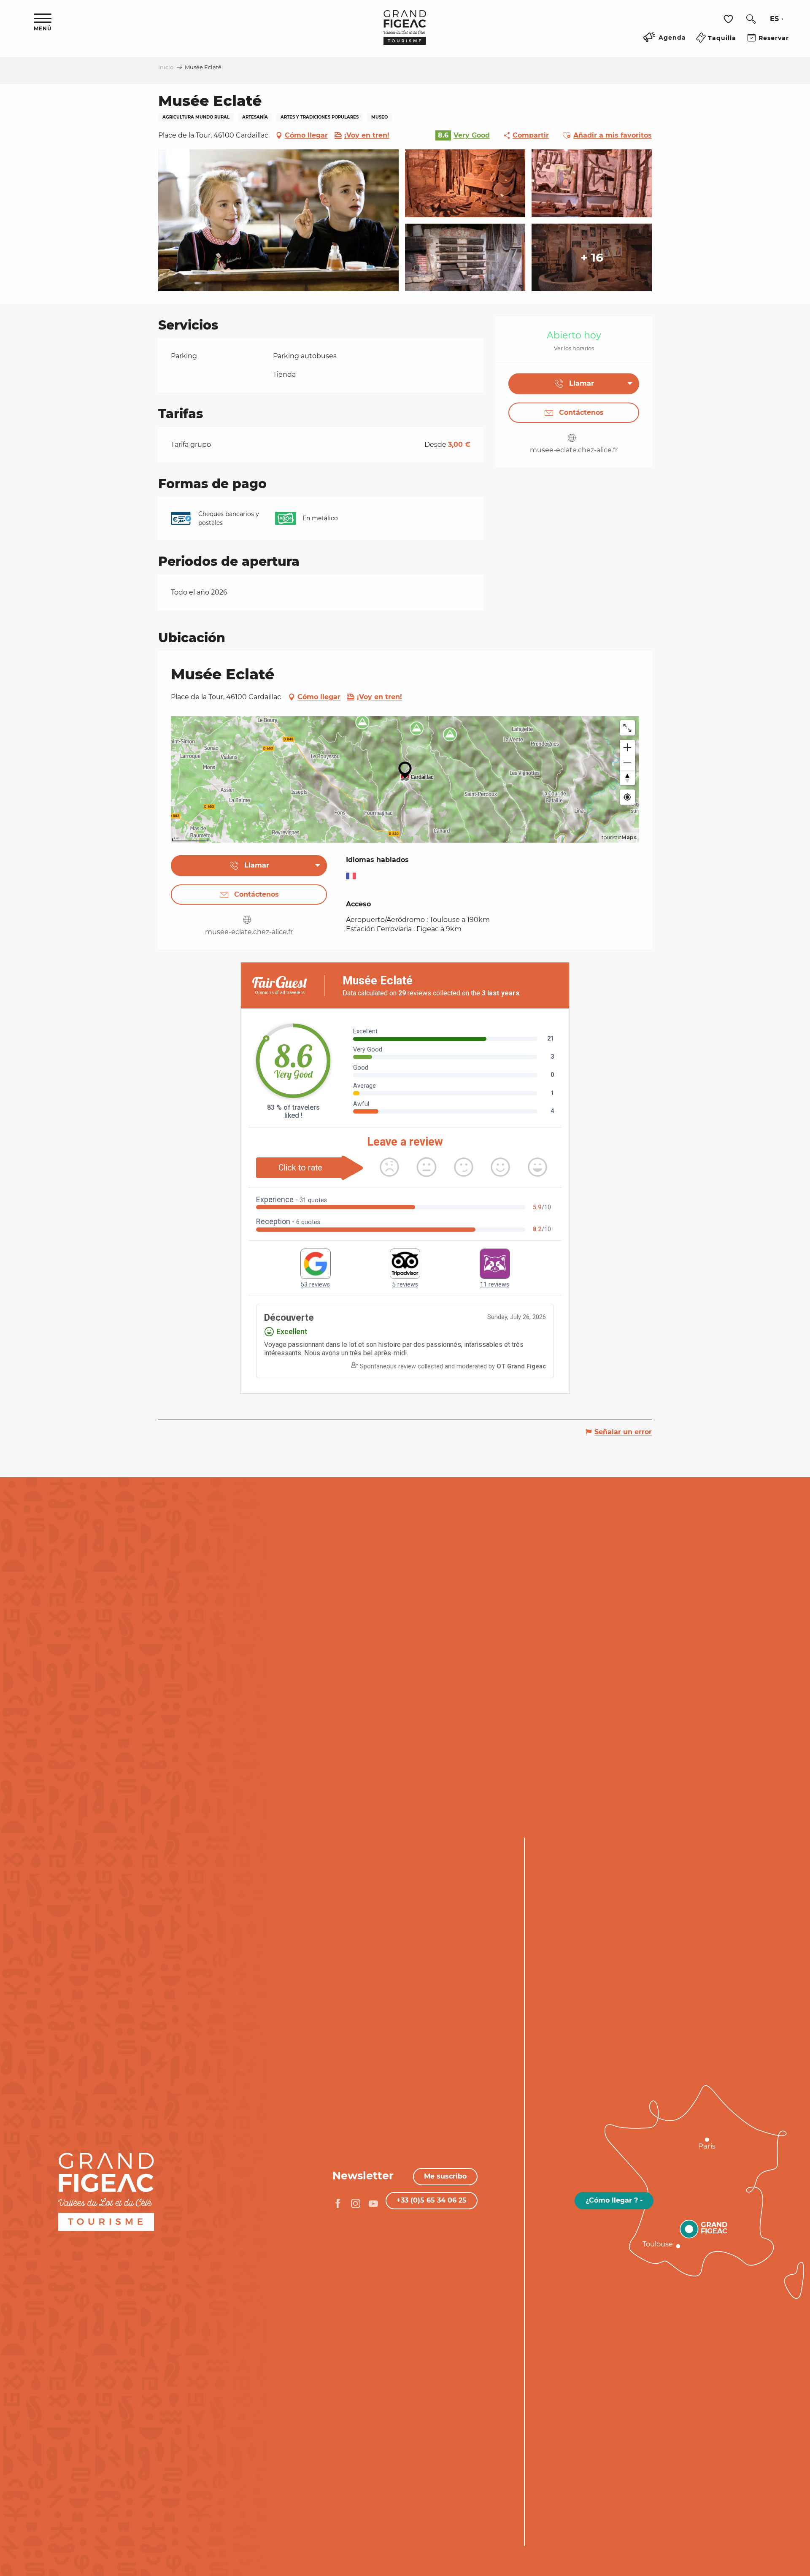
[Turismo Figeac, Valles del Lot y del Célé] (405, 33)
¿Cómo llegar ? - (614, 2200)
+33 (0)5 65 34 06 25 (432, 2200)
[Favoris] (729, 19)
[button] (751, 19)
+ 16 (592, 257)
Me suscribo (445, 2176)
